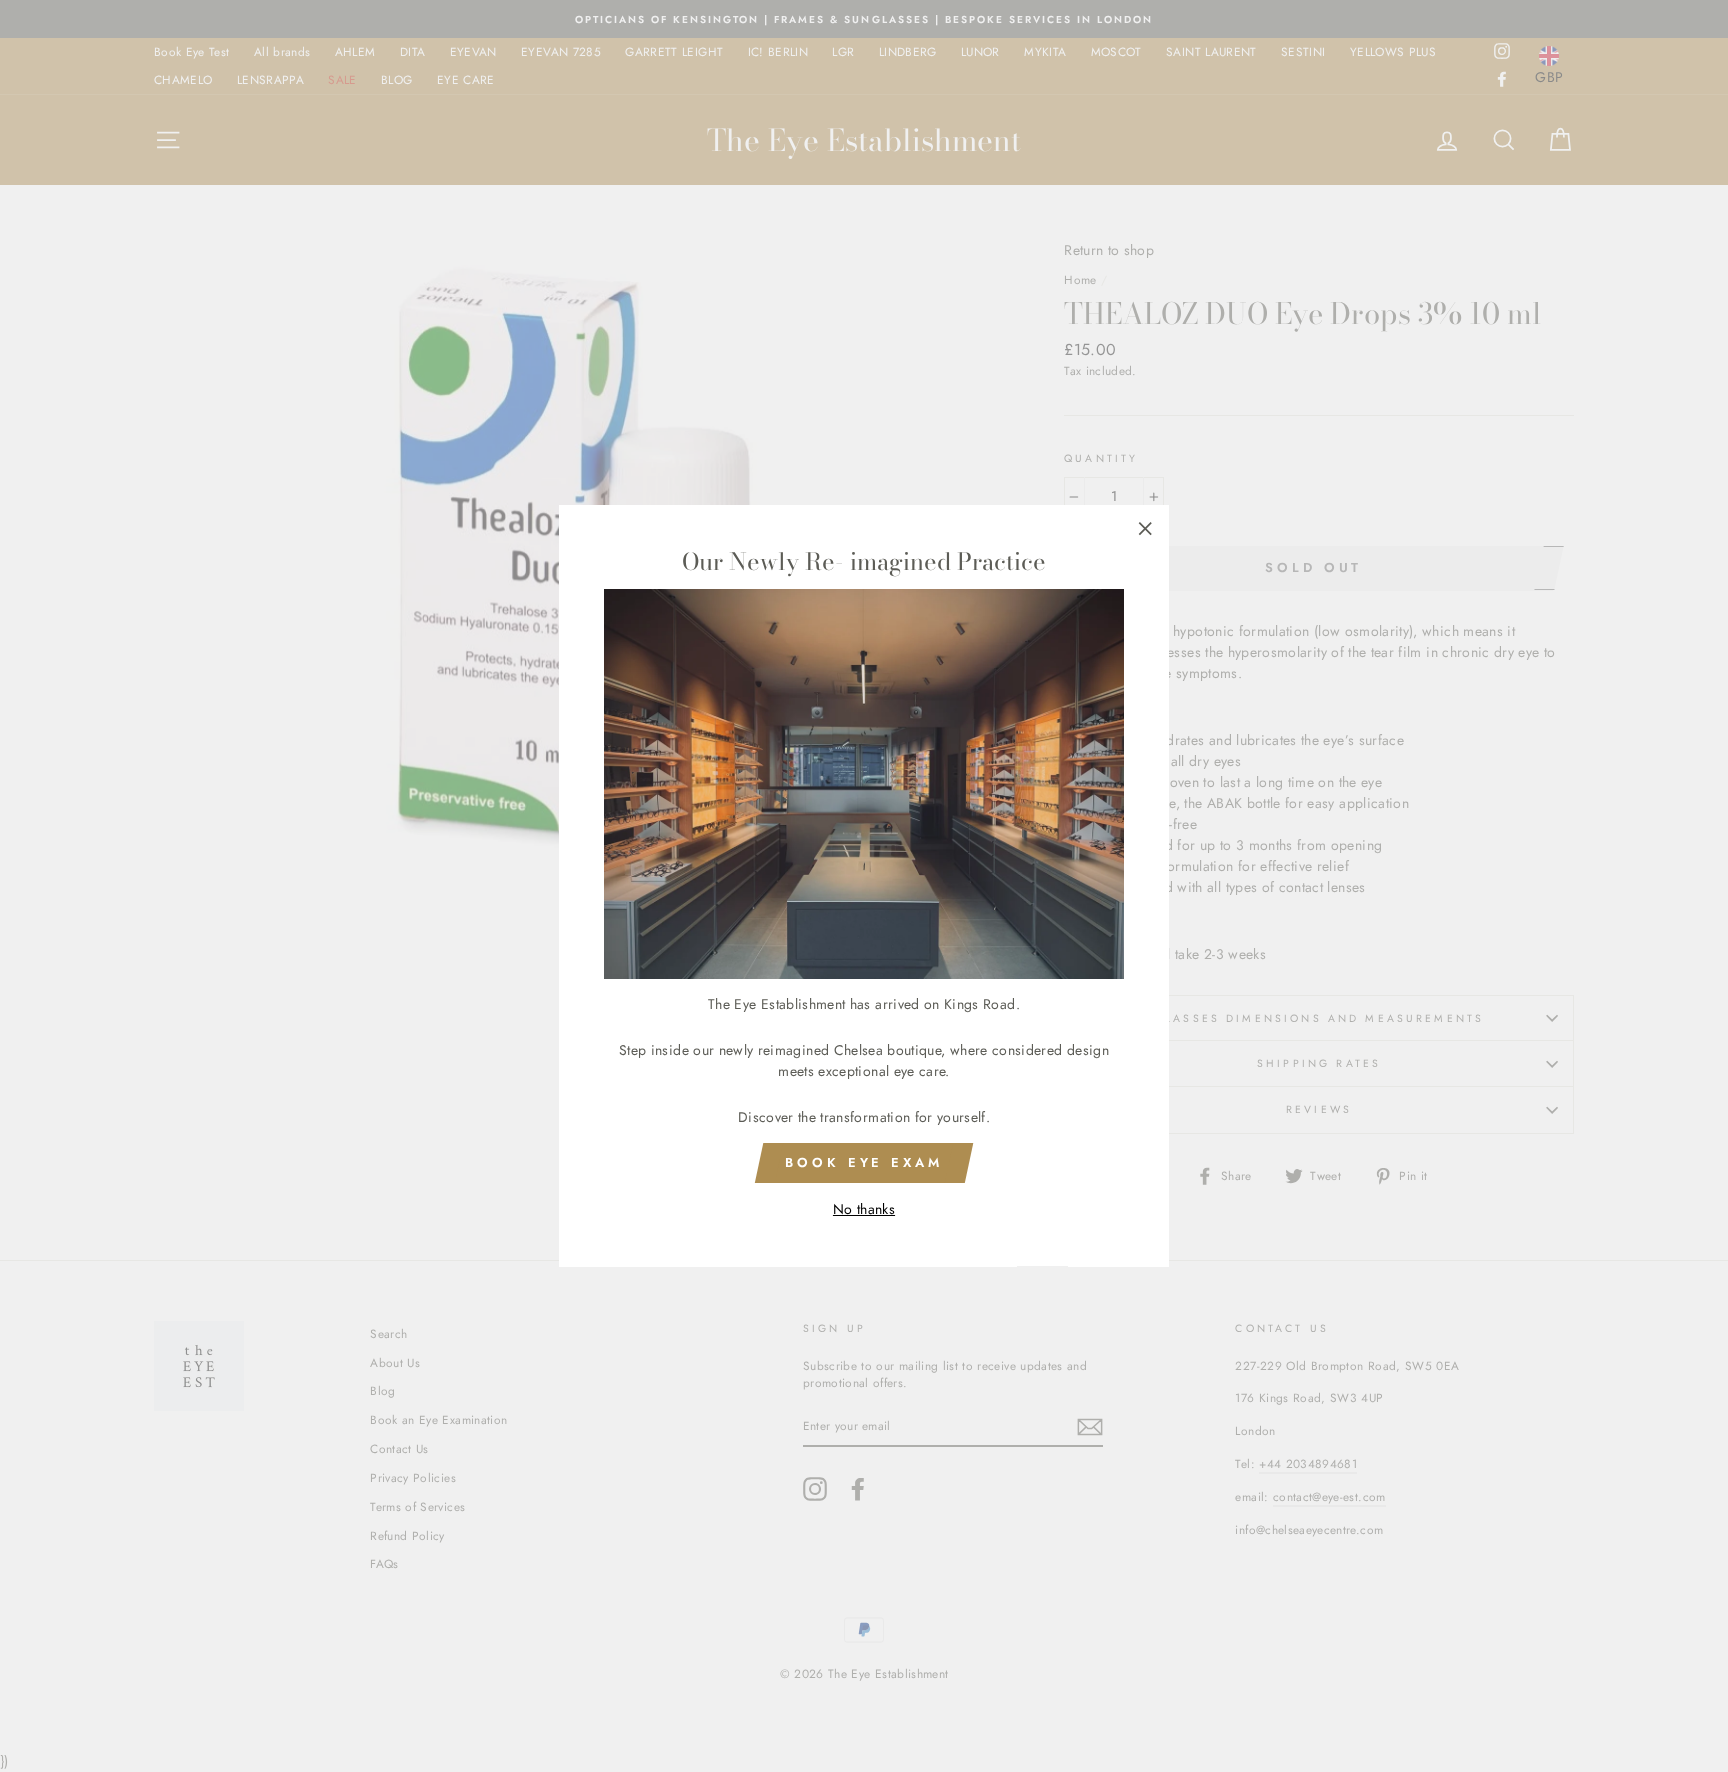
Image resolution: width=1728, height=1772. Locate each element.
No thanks (864, 1210)
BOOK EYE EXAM (864, 1162)
